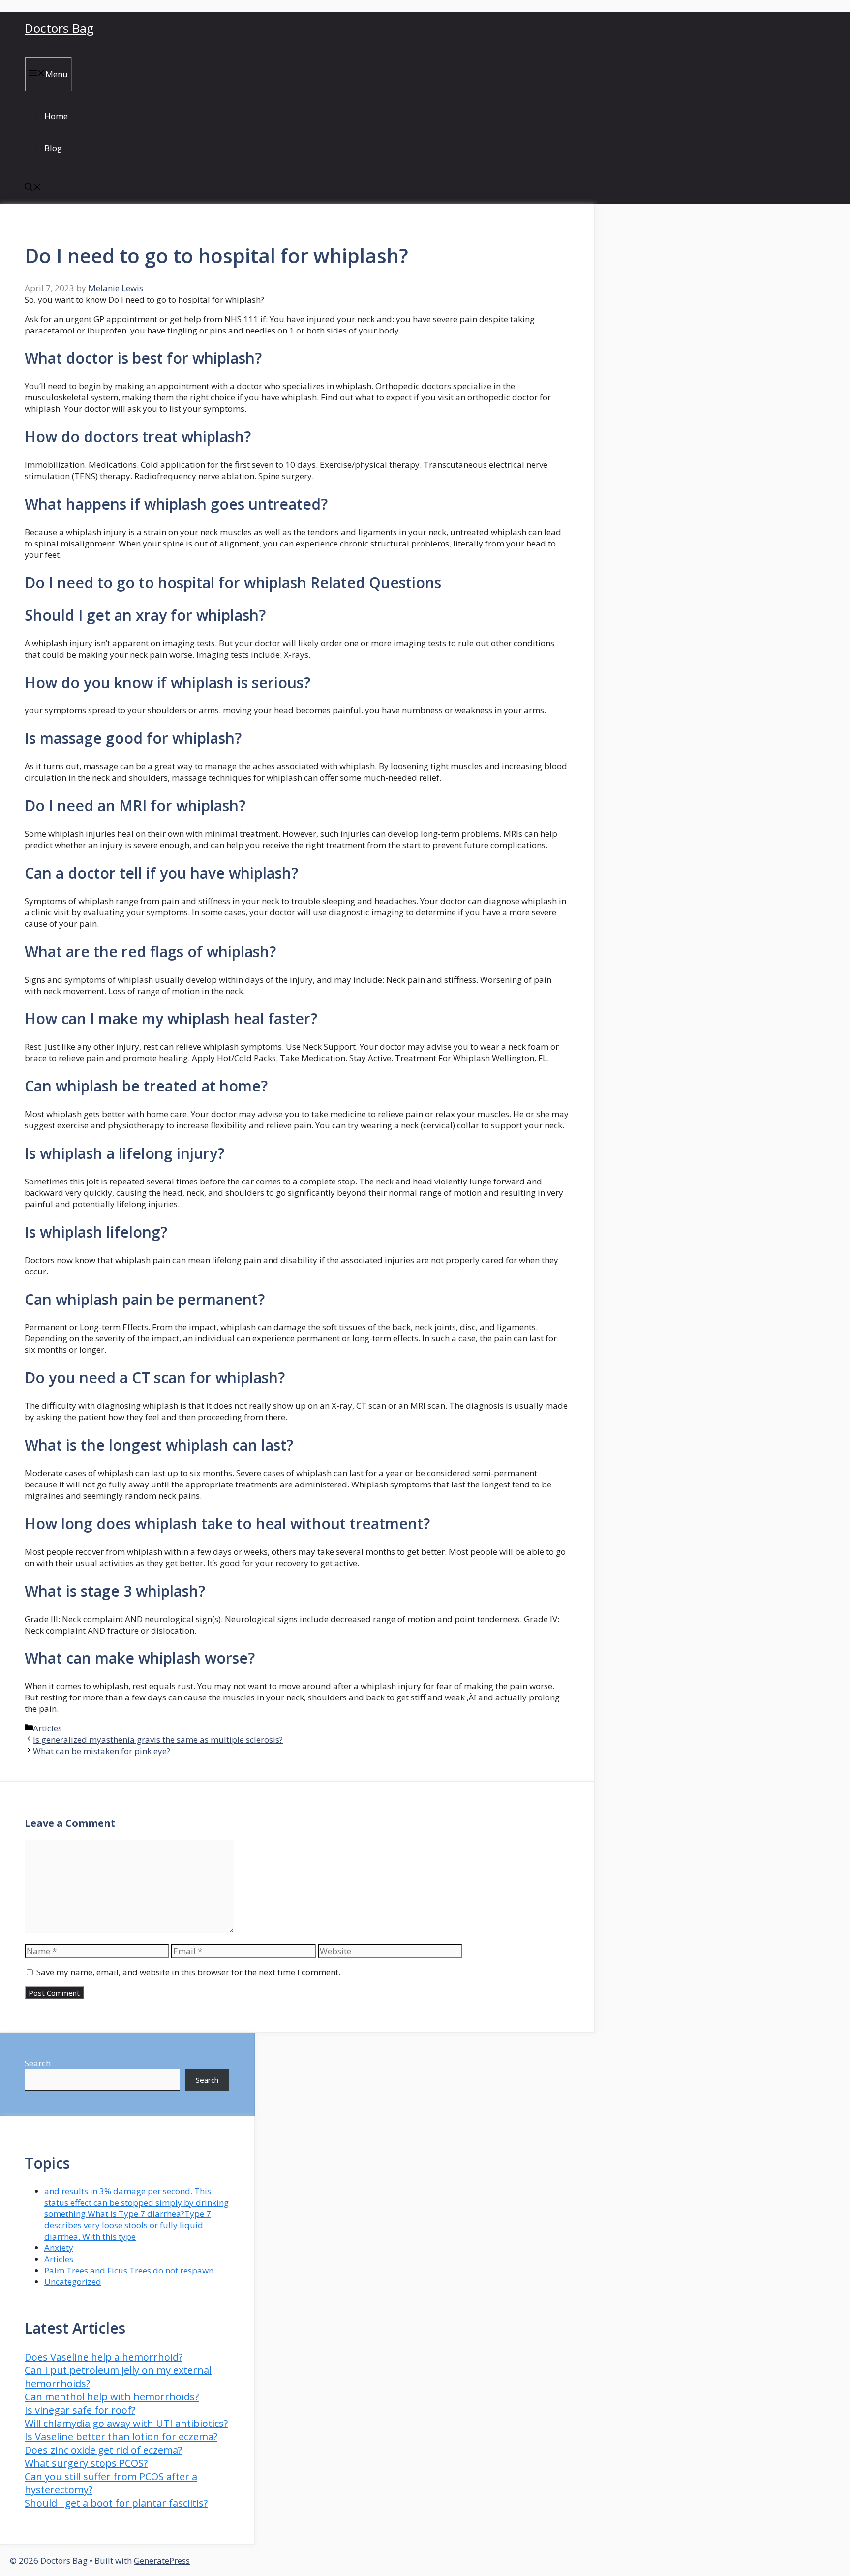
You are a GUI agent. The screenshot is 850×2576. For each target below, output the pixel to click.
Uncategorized (73, 2282)
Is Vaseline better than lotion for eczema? (121, 2437)
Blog (53, 148)
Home (56, 116)
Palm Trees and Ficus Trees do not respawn (129, 2270)
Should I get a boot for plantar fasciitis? (116, 2503)
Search (38, 2063)
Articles (47, 1728)
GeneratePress (162, 2561)
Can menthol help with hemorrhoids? (112, 2397)
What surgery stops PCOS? (86, 2463)
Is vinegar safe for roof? (80, 2410)
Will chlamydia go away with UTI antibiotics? (126, 2423)
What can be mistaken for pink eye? (102, 1751)
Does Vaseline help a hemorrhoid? (104, 2357)
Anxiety (59, 2248)
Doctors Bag (59, 28)
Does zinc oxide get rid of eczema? (103, 2450)
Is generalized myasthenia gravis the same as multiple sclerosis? (158, 1740)
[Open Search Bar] (33, 188)
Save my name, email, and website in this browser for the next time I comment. (188, 1972)
